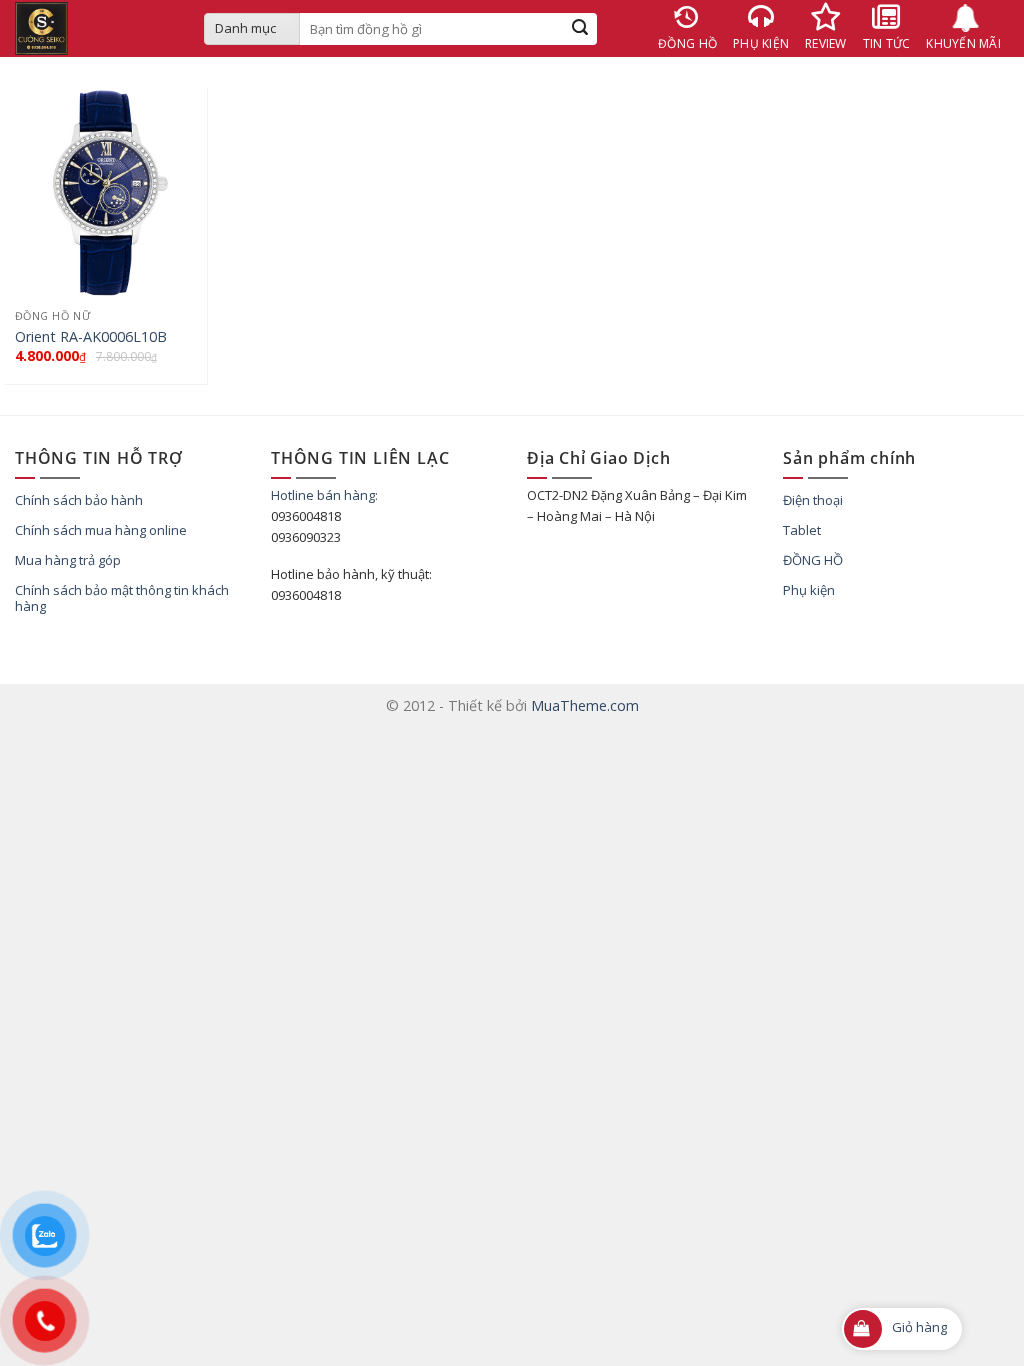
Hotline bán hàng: (324, 495)
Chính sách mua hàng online (101, 530)
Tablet (802, 530)
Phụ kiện (809, 590)
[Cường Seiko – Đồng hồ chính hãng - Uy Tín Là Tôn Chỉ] (94, 28)
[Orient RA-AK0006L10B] (106, 284)
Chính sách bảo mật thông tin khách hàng (122, 598)
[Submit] (580, 29)
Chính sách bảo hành (79, 500)
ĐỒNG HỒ (813, 560)
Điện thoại (813, 500)
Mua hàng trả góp (68, 560)
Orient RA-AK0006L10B (91, 337)
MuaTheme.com (585, 705)
